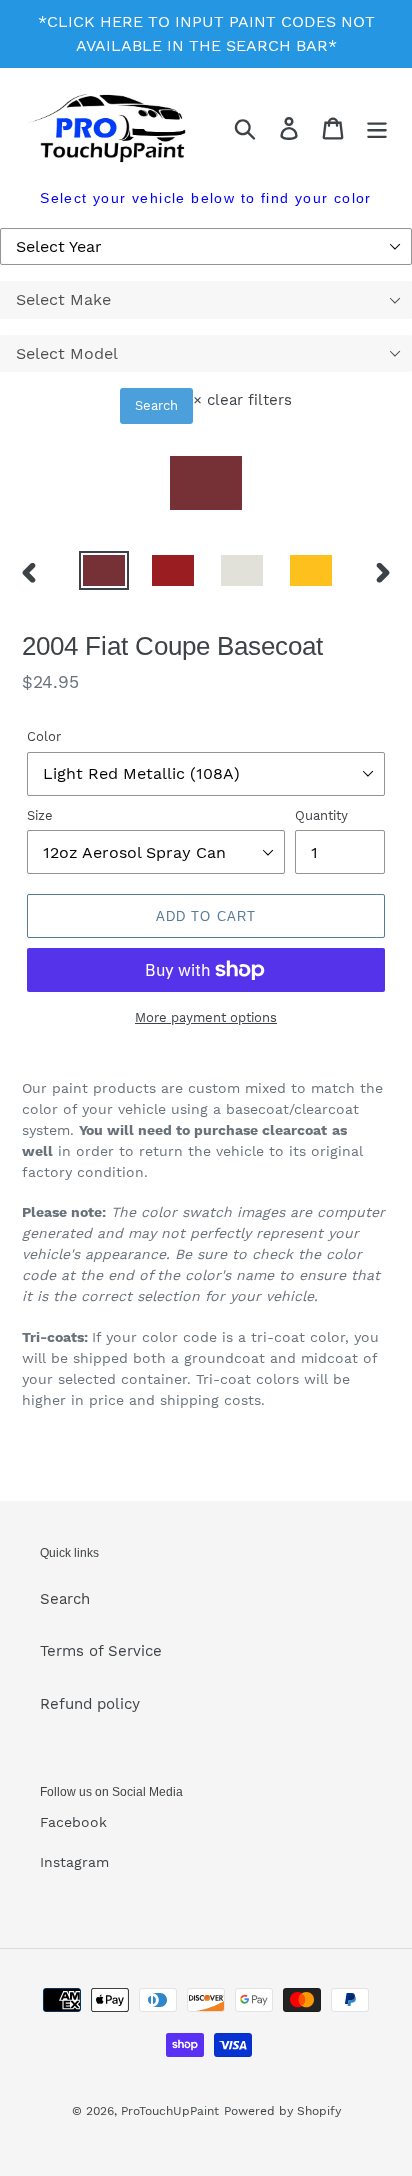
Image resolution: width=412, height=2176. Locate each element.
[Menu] (377, 129)
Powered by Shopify (282, 2111)
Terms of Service (101, 1651)
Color (44, 736)
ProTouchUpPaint (170, 2111)
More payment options (206, 1017)
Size (40, 815)
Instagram (74, 1862)
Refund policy (90, 1704)
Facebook (73, 1822)
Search (156, 405)
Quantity (321, 815)
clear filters (242, 400)
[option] (104, 573)
